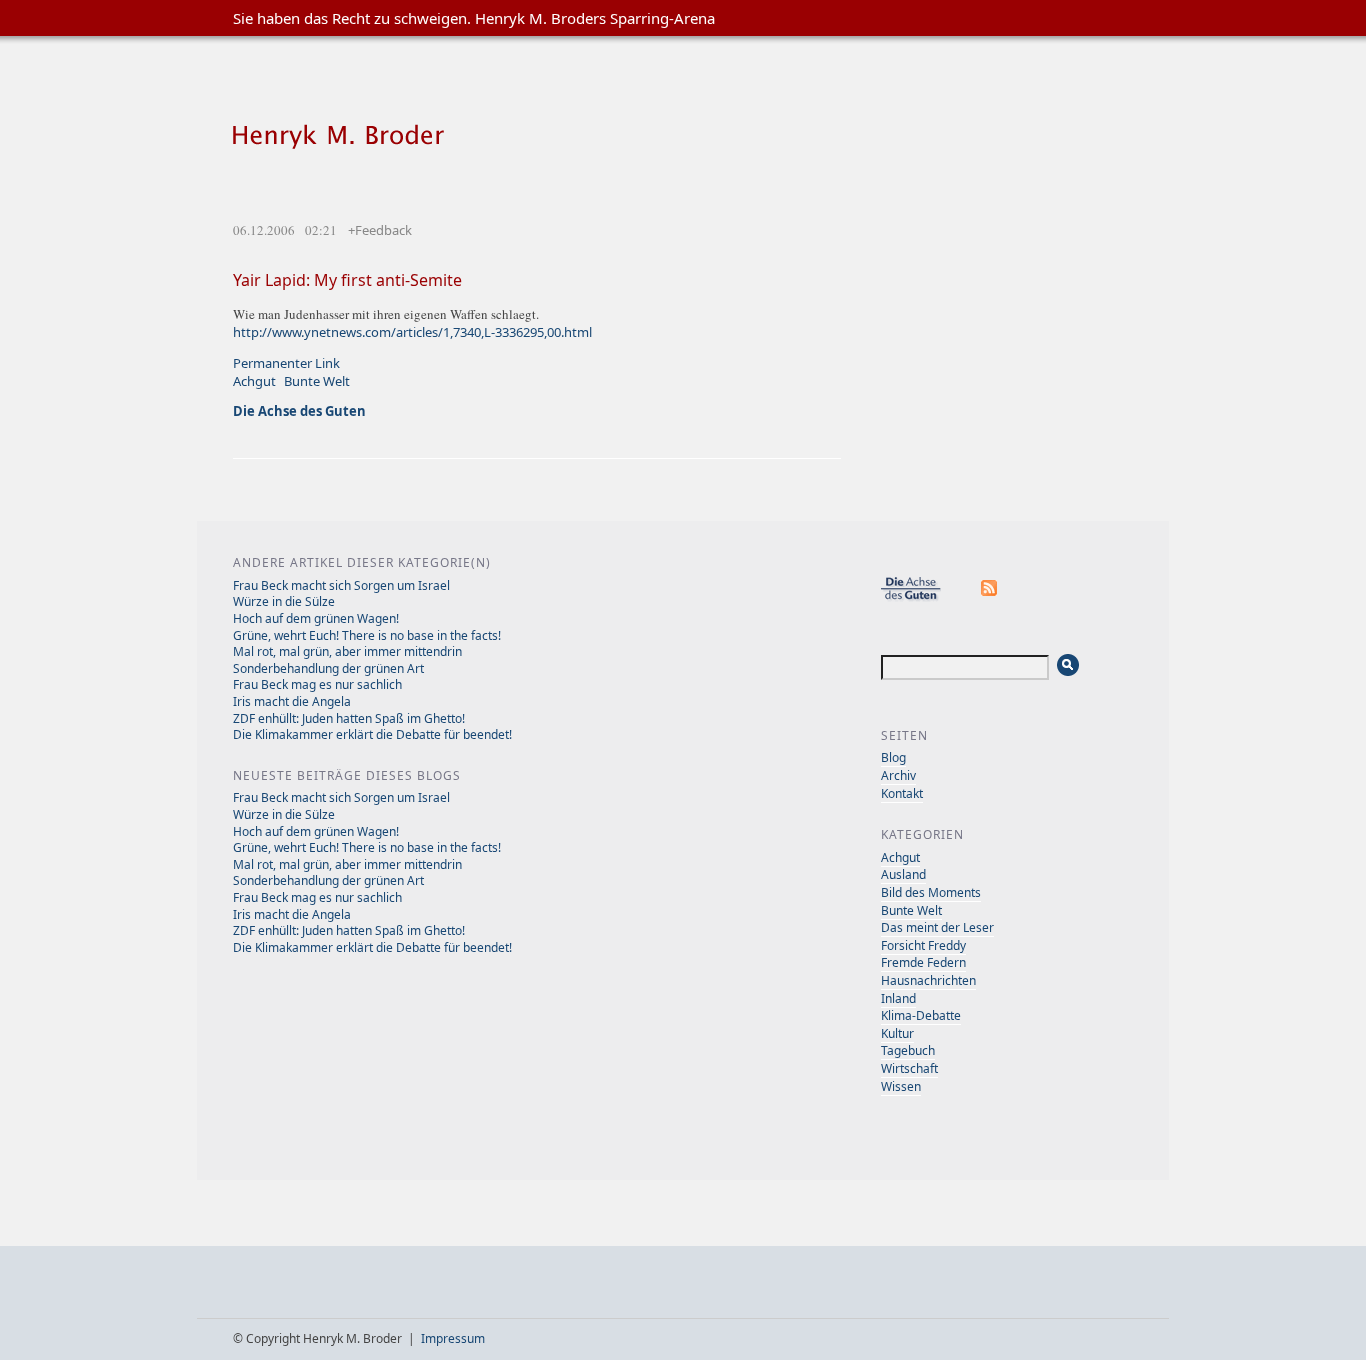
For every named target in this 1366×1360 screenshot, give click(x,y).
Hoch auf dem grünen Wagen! (316, 618)
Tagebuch (908, 1050)
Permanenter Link (286, 363)
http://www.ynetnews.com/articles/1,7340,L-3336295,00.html (412, 332)
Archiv (898, 775)
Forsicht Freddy (923, 945)
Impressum (453, 1338)
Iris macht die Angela (292, 701)
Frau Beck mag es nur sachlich (317, 684)
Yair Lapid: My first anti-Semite (347, 280)
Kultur (897, 1033)
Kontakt (902, 793)
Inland (898, 998)
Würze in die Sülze (284, 601)
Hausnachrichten (928, 980)
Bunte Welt (317, 381)
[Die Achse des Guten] (921, 597)
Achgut (254, 381)
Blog (893, 757)
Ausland (903, 874)
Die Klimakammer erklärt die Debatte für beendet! (372, 734)
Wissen (901, 1086)
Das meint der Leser (937, 927)
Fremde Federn (923, 962)
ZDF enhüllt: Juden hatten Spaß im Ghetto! (349, 718)
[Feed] (990, 597)
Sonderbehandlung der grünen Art (328, 668)
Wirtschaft (909, 1068)
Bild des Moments (931, 892)
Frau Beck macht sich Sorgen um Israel (341, 585)
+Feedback (380, 230)
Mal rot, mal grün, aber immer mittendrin (347, 651)
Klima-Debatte (921, 1015)
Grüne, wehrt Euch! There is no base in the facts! (367, 635)
